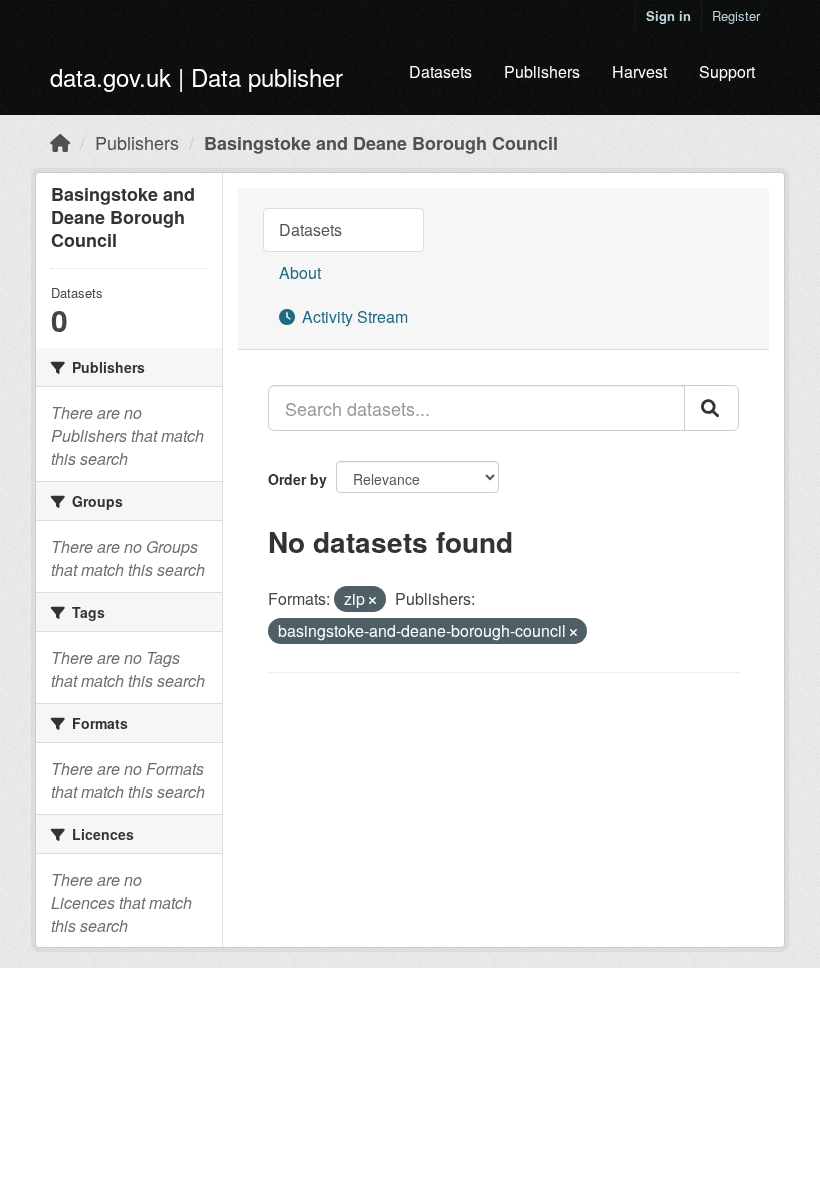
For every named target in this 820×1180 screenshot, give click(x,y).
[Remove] (372, 600)
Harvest (639, 71)
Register (736, 15)
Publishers (542, 71)
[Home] (60, 142)
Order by (297, 479)
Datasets (440, 71)
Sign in (668, 15)
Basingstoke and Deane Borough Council (381, 143)
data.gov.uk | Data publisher (196, 76)
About (300, 272)
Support (727, 71)
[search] (711, 408)
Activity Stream (353, 316)
